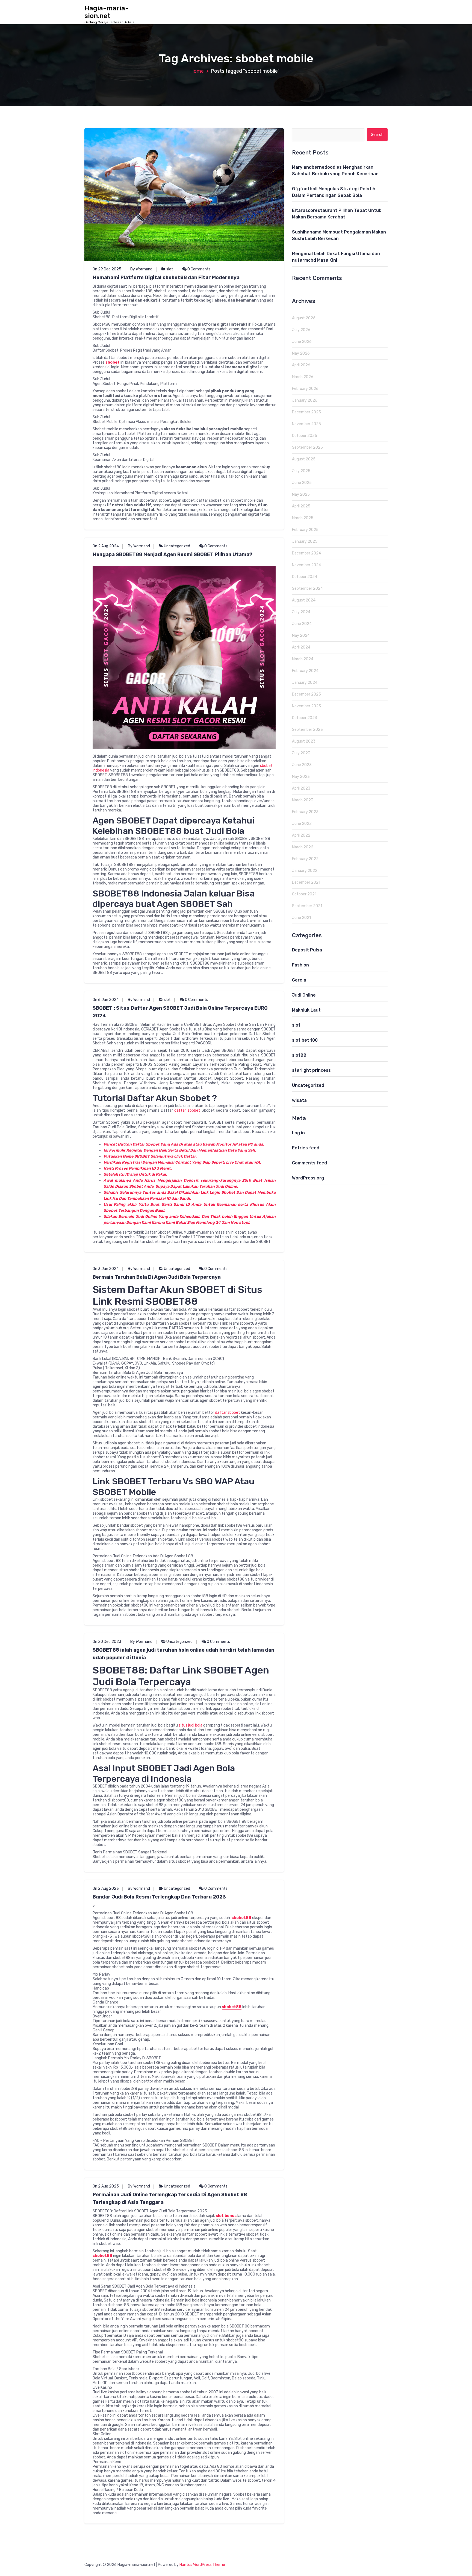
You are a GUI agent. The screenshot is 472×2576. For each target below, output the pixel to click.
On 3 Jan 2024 (106, 1269)
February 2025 (305, 530)
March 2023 (303, 800)
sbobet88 (232, 2007)
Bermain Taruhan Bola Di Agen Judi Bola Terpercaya (157, 1277)
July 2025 (301, 471)
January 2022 (305, 871)
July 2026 (301, 330)
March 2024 (303, 659)
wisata (299, 1100)
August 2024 (304, 600)
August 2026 (304, 318)
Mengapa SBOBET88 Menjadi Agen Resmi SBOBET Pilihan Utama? (172, 554)
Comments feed (309, 1163)
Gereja (299, 980)
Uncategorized (177, 546)
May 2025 (301, 494)
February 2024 (305, 671)
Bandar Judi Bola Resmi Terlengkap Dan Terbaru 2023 (159, 1897)
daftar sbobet (187, 1110)
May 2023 (301, 777)
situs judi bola (191, 1725)
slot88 (299, 1055)
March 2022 (303, 847)
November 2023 (306, 706)
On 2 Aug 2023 (106, 1889)
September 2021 (307, 906)
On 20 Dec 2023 (107, 1642)
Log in (298, 1133)
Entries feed (306, 1148)
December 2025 (306, 412)
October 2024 (305, 577)
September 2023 (307, 730)
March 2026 (303, 377)
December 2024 (306, 553)
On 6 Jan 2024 (106, 1000)
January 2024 (305, 683)
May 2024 (301, 636)
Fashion (300, 965)
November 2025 (306, 424)
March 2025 (303, 518)
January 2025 (305, 541)
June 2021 (301, 918)
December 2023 (306, 694)
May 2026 (301, 353)
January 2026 (305, 400)
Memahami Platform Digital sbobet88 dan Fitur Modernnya (166, 278)
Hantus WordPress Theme (202, 2565)
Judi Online (304, 995)
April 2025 (301, 506)
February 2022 (305, 859)
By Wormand (141, 269)
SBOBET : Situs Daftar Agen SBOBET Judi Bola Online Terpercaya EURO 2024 (180, 1012)
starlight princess (311, 1070)
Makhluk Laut (306, 1010)
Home (197, 71)
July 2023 (301, 753)
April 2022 (301, 835)
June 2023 (302, 765)
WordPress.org (308, 1178)
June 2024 (302, 624)
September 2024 (307, 588)
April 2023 (301, 788)
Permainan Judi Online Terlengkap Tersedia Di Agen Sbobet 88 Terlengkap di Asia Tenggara (170, 2198)
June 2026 (302, 342)
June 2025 (302, 483)
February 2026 (305, 389)
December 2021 (306, 882)
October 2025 (305, 436)
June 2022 (302, 824)
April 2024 (301, 647)
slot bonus (226, 2216)
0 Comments (199, 269)
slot (170, 269)
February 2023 (305, 812)
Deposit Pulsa (307, 950)
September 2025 (307, 447)
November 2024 (306, 565)
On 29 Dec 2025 (107, 269)
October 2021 (304, 894)
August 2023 (304, 741)
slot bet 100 (305, 1040)
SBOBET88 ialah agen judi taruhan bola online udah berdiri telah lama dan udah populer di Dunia (183, 1654)
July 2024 (301, 612)
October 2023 (305, 718)
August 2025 (304, 459)
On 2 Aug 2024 (106, 546)
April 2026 (301, 365)
